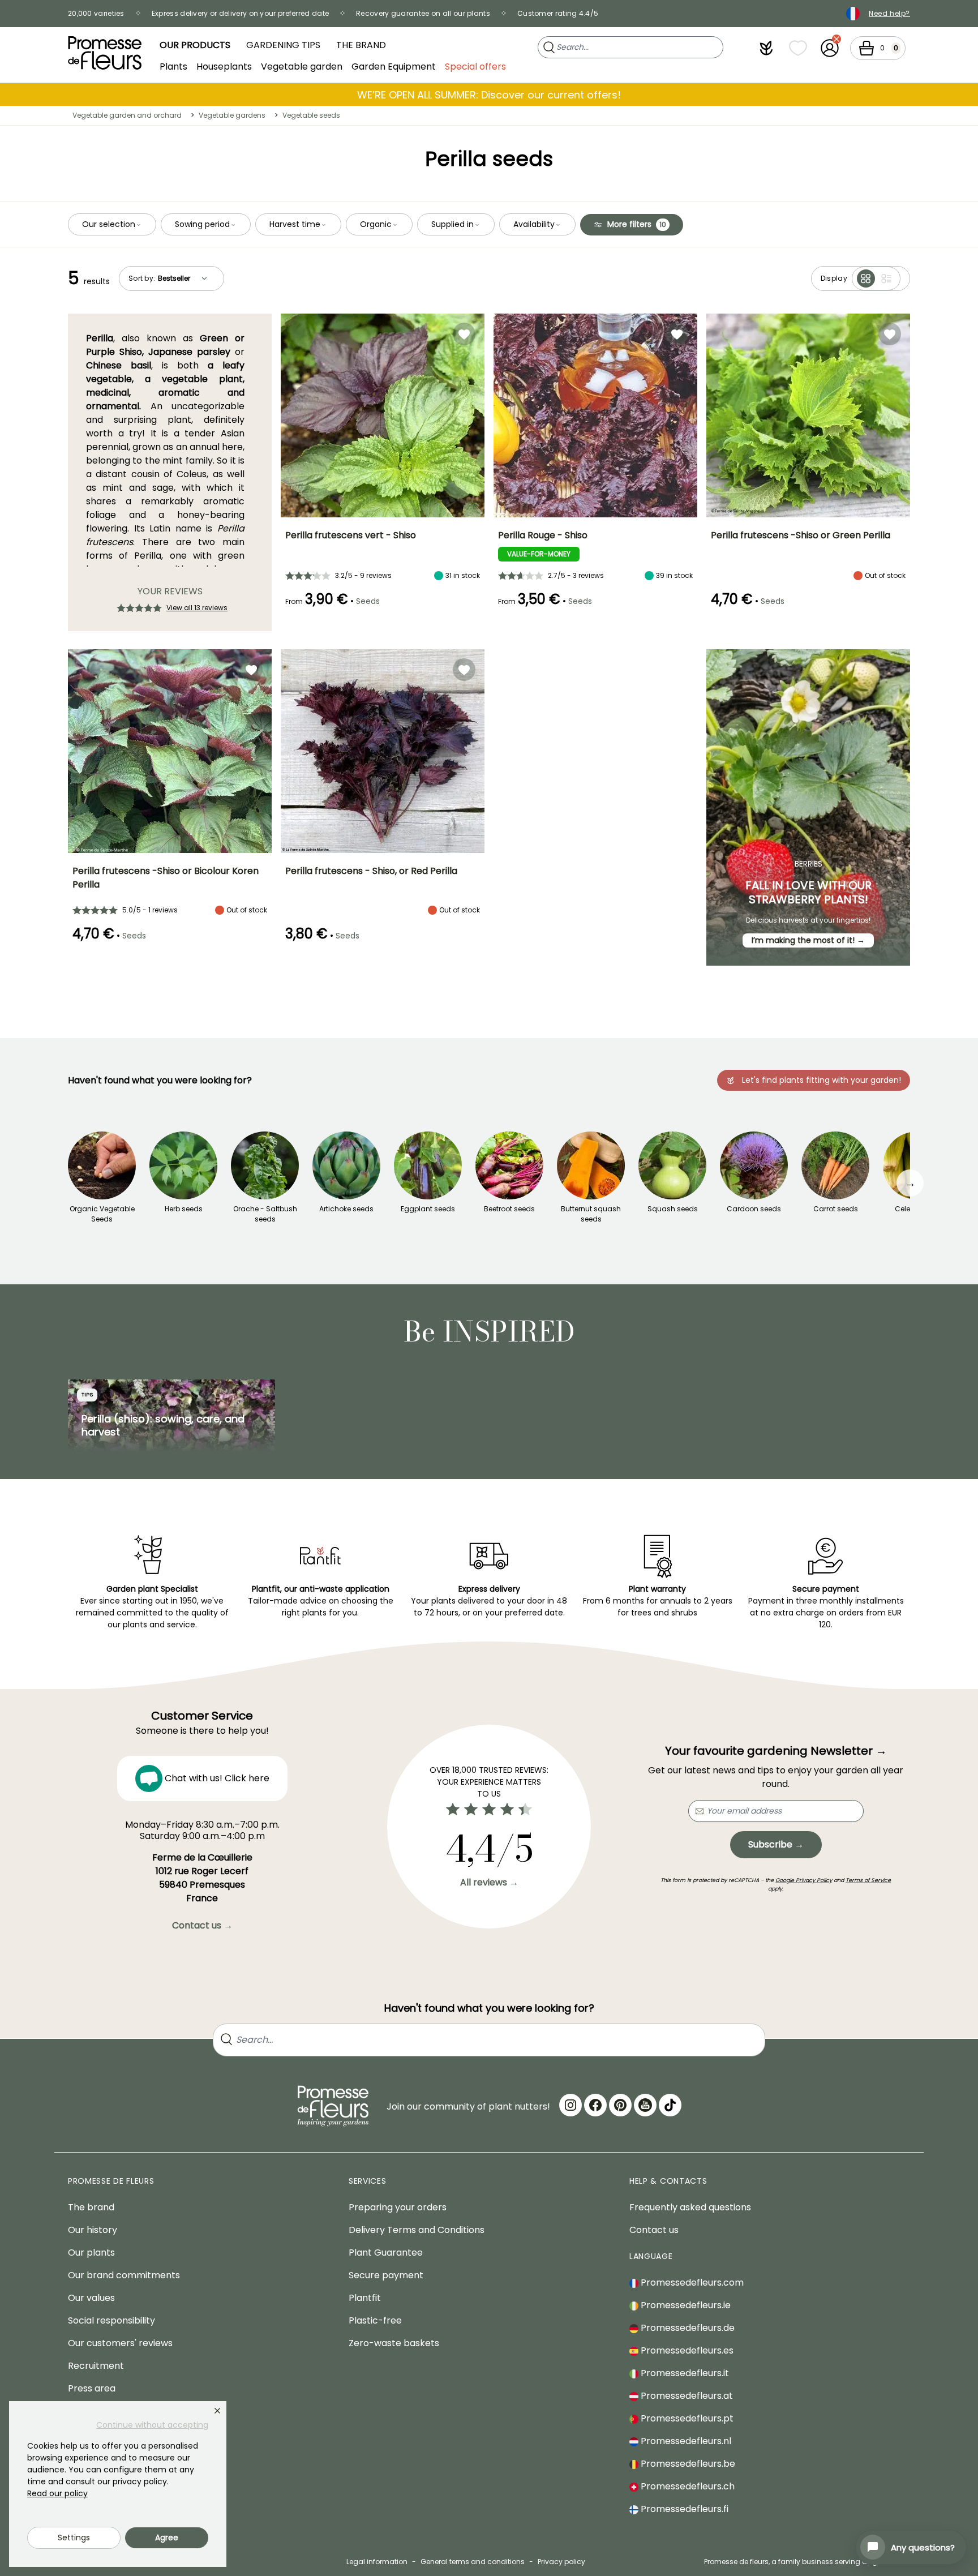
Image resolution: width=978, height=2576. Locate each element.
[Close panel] (217, 2411)
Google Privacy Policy (804, 1880)
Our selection (109, 224)
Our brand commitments (124, 2275)
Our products (195, 45)
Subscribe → (776, 1844)
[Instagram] (570, 2105)
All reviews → (489, 1882)
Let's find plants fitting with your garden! (822, 1080)
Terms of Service (868, 1880)
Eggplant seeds (428, 1209)
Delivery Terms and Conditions (417, 2230)
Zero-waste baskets (394, 2343)
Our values (91, 2298)
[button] (766, 48)
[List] (886, 278)
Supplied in (452, 224)
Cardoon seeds (754, 1209)
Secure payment (386, 2275)
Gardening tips (283, 45)
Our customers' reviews (120, 2343)
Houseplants (224, 66)
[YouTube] (645, 2105)
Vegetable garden (302, 66)
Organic (376, 224)
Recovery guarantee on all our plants (423, 13)
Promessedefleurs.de (687, 2328)
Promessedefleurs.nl (685, 2441)
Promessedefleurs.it (684, 2373)
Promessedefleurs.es (686, 2350)
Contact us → (202, 1925)
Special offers (475, 66)
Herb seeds (184, 1209)
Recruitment (96, 2366)
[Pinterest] (620, 2105)
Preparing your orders (398, 2207)
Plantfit (365, 2298)
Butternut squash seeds (591, 1214)
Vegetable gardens (232, 115)
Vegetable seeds (311, 115)
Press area (92, 2388)
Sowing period (202, 224)
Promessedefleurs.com (691, 2283)
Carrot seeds (836, 1209)
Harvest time (295, 224)
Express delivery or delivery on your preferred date (240, 13)
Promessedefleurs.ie (685, 2305)
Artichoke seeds (346, 1209)
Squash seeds (673, 1209)
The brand (91, 2207)
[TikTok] (670, 2105)
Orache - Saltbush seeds (265, 1214)
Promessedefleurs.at (686, 2396)
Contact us (654, 2230)
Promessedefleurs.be (687, 2464)
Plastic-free (375, 2320)
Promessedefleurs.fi (683, 2509)
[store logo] (105, 53)
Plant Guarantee (386, 2253)
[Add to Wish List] (464, 334)
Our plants (91, 2253)
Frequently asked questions (690, 2207)
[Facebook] (595, 2105)
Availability (534, 224)
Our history (93, 2230)
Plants (173, 66)
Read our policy (57, 2493)
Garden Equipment (394, 66)
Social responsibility (111, 2320)
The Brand (361, 45)
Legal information (377, 2562)
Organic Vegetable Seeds (102, 1214)
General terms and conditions (473, 2562)
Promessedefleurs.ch (687, 2486)
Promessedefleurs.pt (686, 2418)
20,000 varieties (96, 13)
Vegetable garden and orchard (127, 115)
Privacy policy (561, 2562)
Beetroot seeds (509, 1209)
